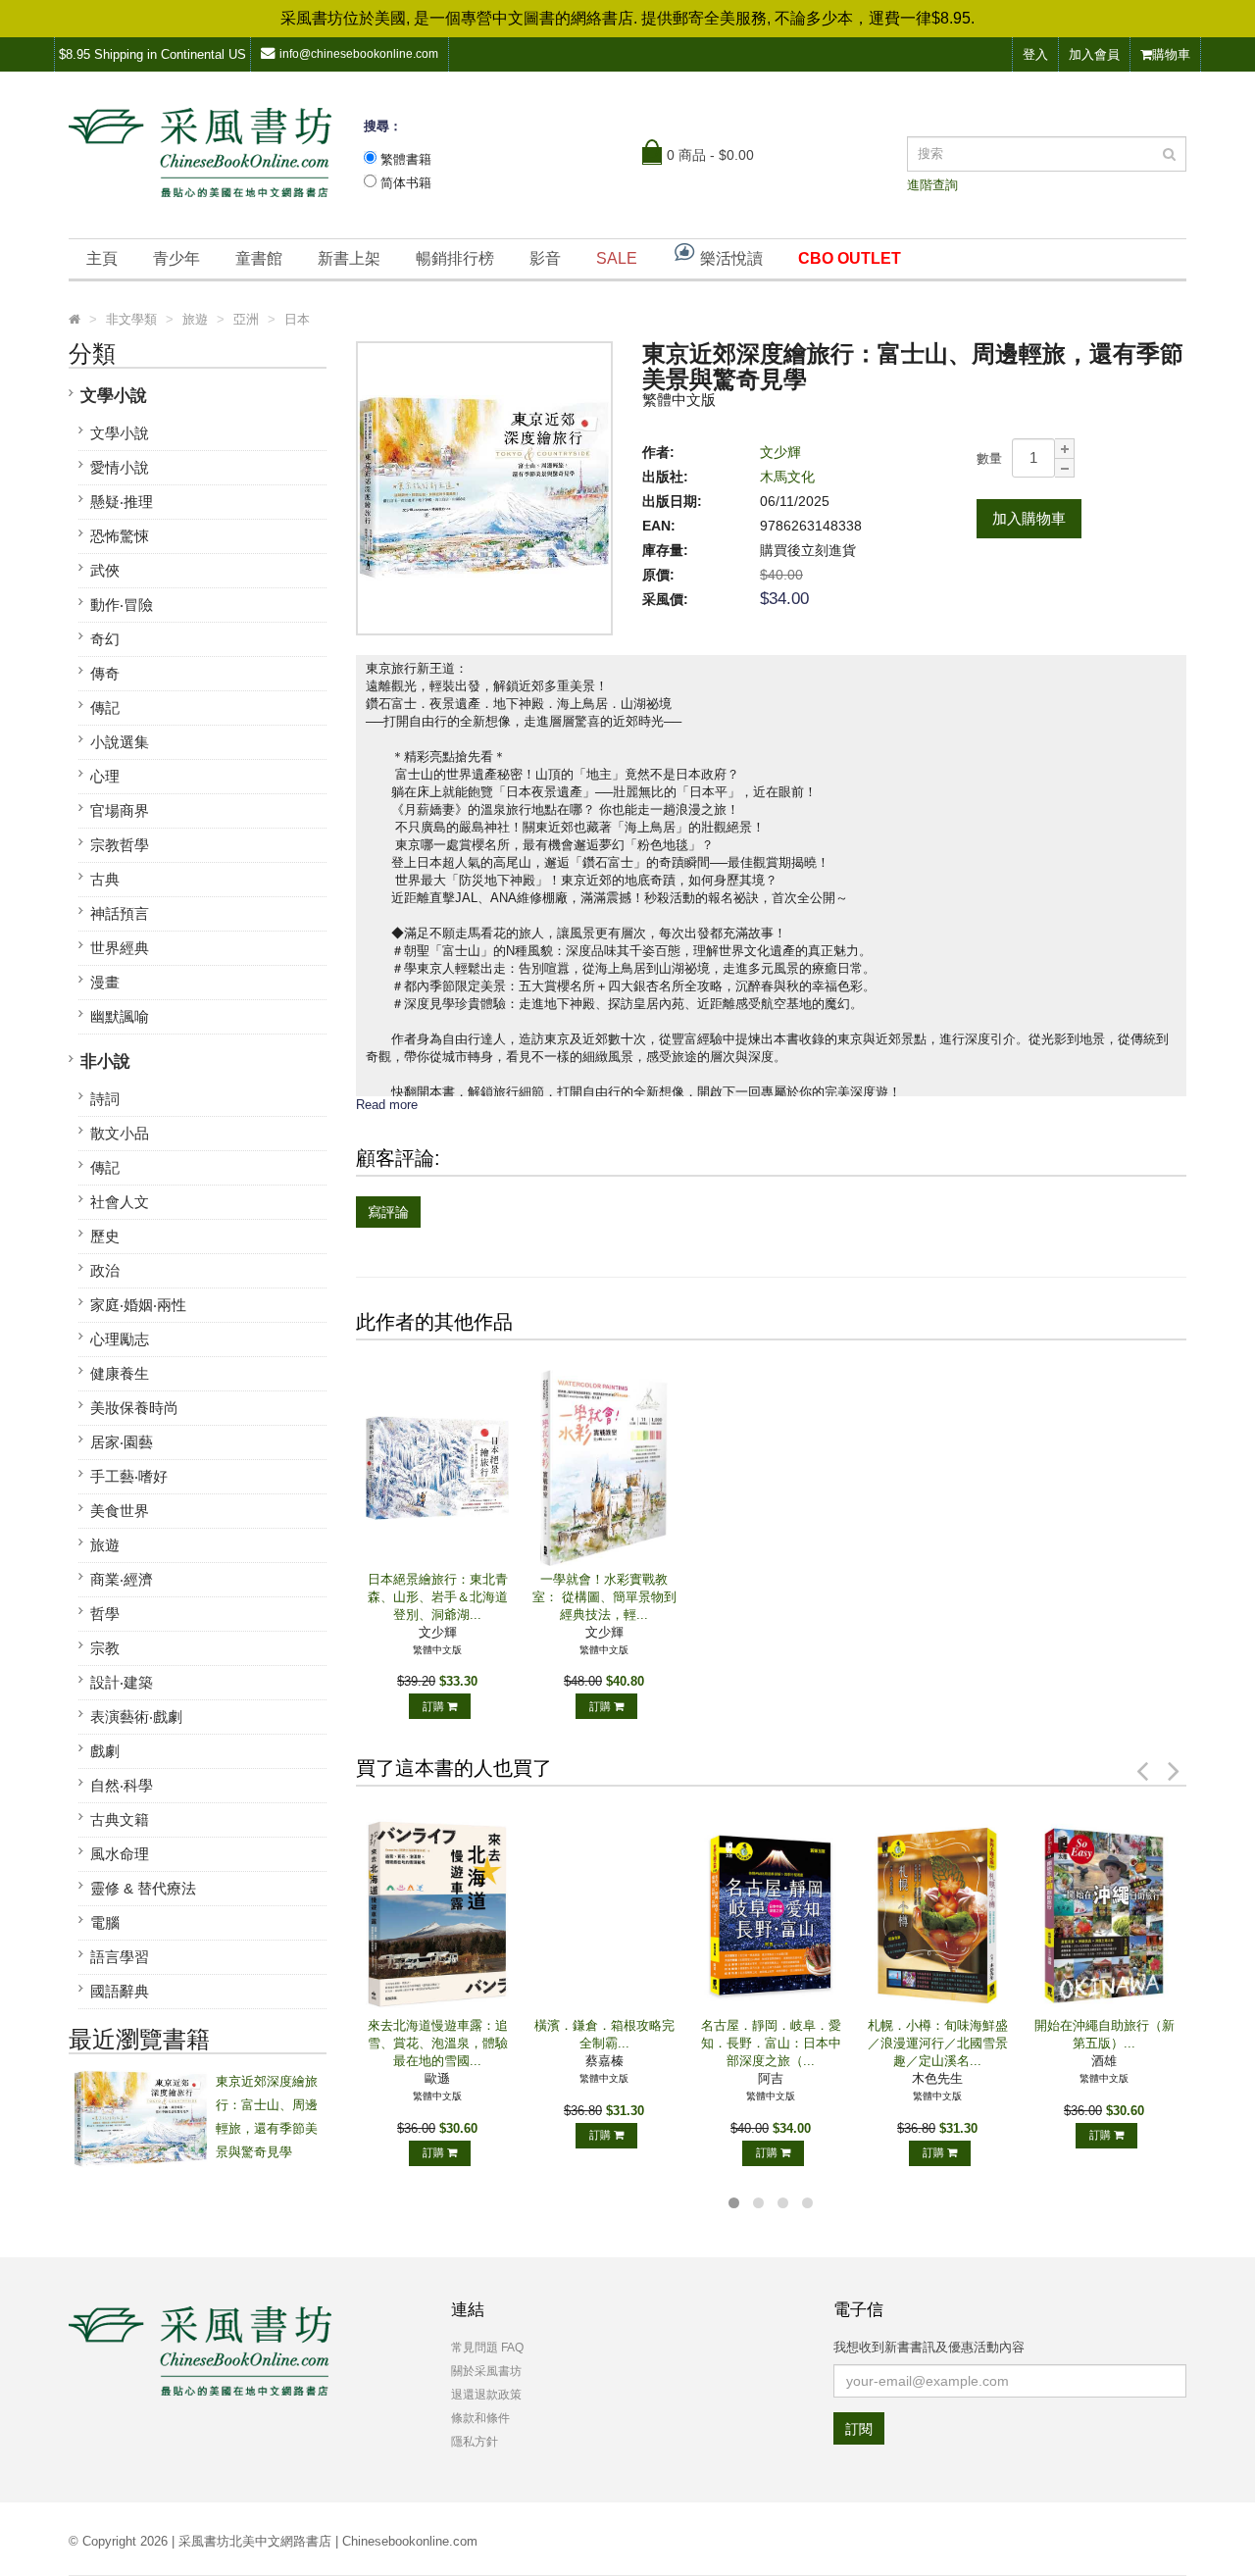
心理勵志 (120, 1339)
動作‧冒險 (122, 605)
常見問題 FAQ (487, 2348)
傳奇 (105, 673)
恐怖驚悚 (120, 536)
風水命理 (120, 1854)
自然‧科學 (122, 1785)
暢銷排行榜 (455, 258)
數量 (989, 458)
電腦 (105, 1922)
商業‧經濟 (122, 1579)
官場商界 (120, 810)
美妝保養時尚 (134, 1408)
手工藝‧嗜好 (129, 1476)
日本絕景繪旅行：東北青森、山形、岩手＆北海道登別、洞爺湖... (438, 1597)
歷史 (105, 1236)
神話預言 (120, 913)
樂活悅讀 (729, 258)
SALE (617, 258)
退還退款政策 (486, 2395)
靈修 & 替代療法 (143, 1888)
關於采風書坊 (486, 2371)
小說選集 (120, 742)
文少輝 (780, 452)
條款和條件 (480, 2418)
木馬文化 (787, 477)
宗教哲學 (120, 845)
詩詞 (105, 1099)
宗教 (105, 1648)
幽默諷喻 (120, 1016)
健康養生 (120, 1373)
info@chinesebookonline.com (359, 54)
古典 (105, 879)
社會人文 (120, 1202)
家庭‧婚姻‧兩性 (138, 1305)
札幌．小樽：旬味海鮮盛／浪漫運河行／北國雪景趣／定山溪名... (938, 2043)
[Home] (75, 320)
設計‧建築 (122, 1682)
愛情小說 (120, 467)
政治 (105, 1270)
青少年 (176, 258)
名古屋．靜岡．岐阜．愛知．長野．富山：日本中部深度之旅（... (771, 2043)
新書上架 (349, 258)
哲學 (105, 1614)
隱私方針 (475, 2442)
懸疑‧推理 (122, 502)
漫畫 (105, 982)
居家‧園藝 (122, 1442)
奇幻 (105, 639)
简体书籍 (406, 183)
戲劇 (105, 1751)
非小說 (105, 1061)
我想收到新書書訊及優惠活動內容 (929, 2347)
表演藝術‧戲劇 (136, 1717)
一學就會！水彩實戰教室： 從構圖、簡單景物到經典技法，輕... (604, 1597)
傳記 (105, 707)
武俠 (105, 570)
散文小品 (120, 1133)
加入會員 (1094, 54)
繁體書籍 (406, 159)
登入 (1035, 54)
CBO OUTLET (850, 258)
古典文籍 (120, 1819)
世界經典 (120, 948)
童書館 (259, 258)
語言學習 (120, 1957)
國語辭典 (120, 1991)
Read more (387, 1105)
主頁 (102, 258)
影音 (545, 258)
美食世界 (120, 1511)
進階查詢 (932, 185)
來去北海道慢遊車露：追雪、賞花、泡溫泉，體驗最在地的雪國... (438, 2043)
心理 (105, 776)
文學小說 (114, 396)
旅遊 (105, 1545)
